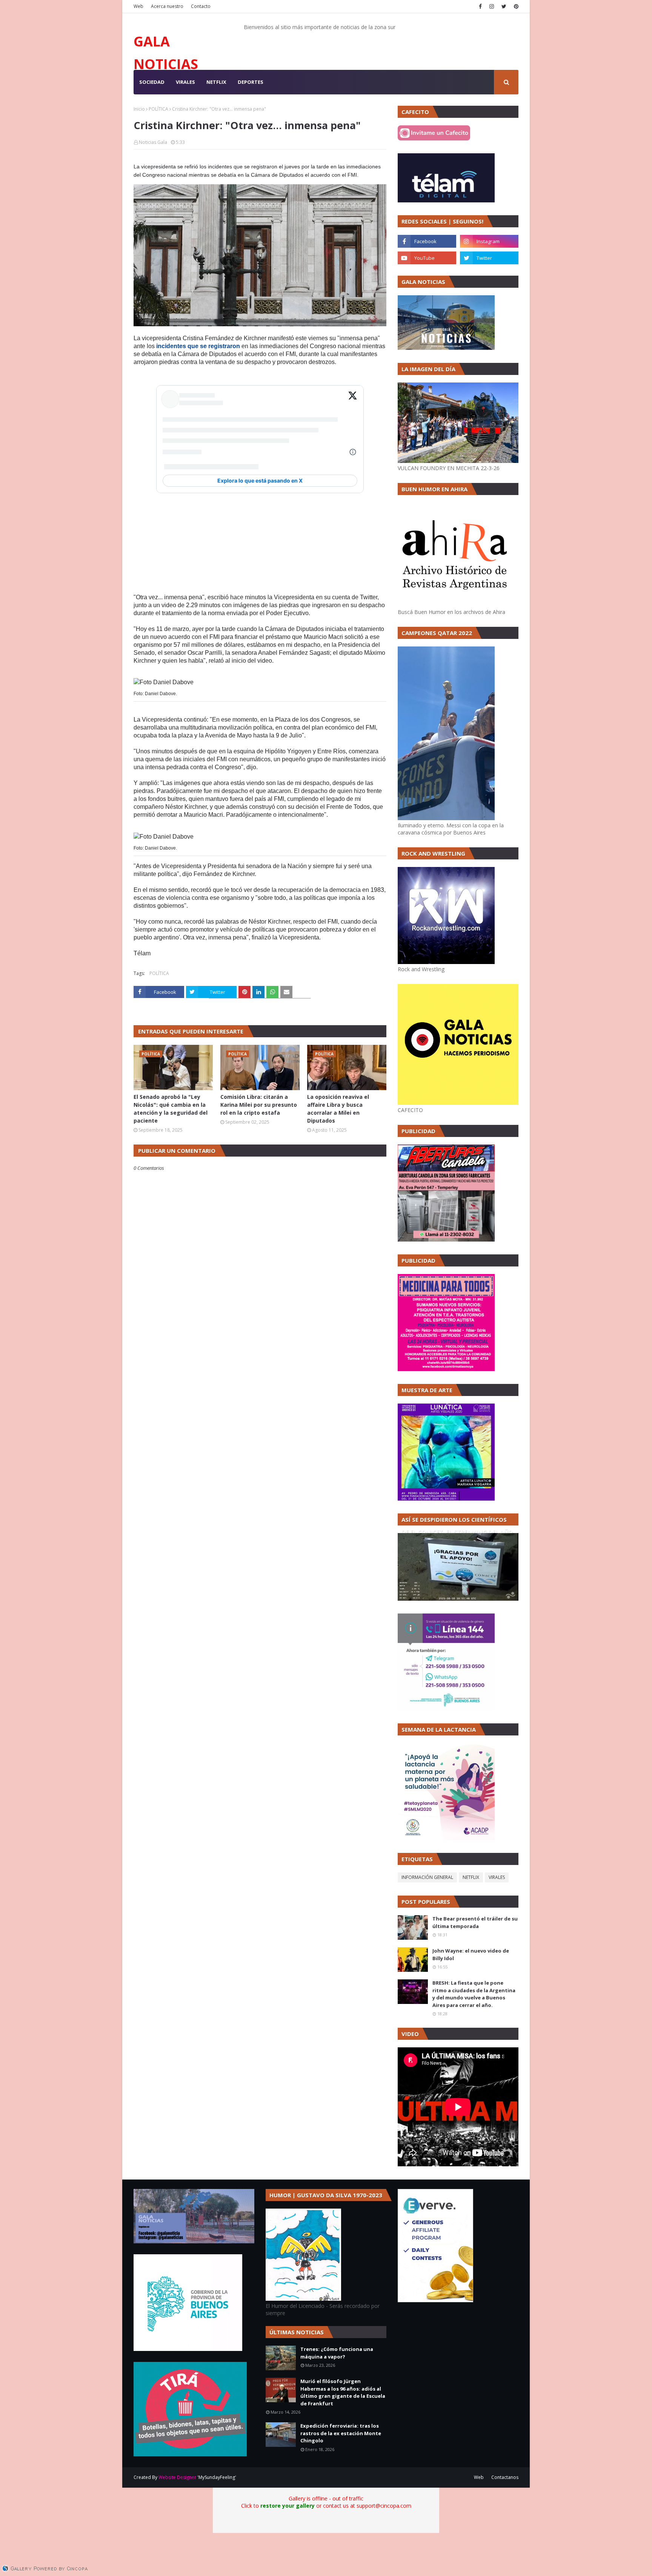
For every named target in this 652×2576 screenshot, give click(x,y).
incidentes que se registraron (198, 346)
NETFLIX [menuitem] (216, 82)
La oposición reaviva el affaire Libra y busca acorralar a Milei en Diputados (338, 1109)
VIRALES (497, 1877)
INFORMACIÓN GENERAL (427, 1877)
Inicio (139, 109)
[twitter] (504, 6)
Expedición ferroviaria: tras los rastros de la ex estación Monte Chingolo (341, 2433)
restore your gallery (288, 2506)
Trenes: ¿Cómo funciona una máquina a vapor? (337, 2353)
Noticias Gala (153, 142)
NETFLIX (471, 1877)
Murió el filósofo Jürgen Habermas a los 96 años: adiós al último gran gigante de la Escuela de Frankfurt (343, 2392)
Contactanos (505, 2477)
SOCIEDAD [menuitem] (152, 82)
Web (138, 6)
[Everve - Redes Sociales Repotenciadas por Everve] (435, 2300)
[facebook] (480, 6)
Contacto (201, 6)
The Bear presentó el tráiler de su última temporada (475, 1922)
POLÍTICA (158, 109)
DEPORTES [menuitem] (251, 82)
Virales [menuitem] (185, 82)
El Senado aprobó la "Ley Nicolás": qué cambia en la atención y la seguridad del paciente (171, 1109)
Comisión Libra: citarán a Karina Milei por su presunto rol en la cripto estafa (259, 1105)
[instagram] (492, 6)
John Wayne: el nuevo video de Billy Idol (471, 1954)
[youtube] (427, 258)
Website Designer (177, 2477)
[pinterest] (515, 6)
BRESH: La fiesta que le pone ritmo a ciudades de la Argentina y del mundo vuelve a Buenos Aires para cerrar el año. (474, 1994)
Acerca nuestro (167, 6)
